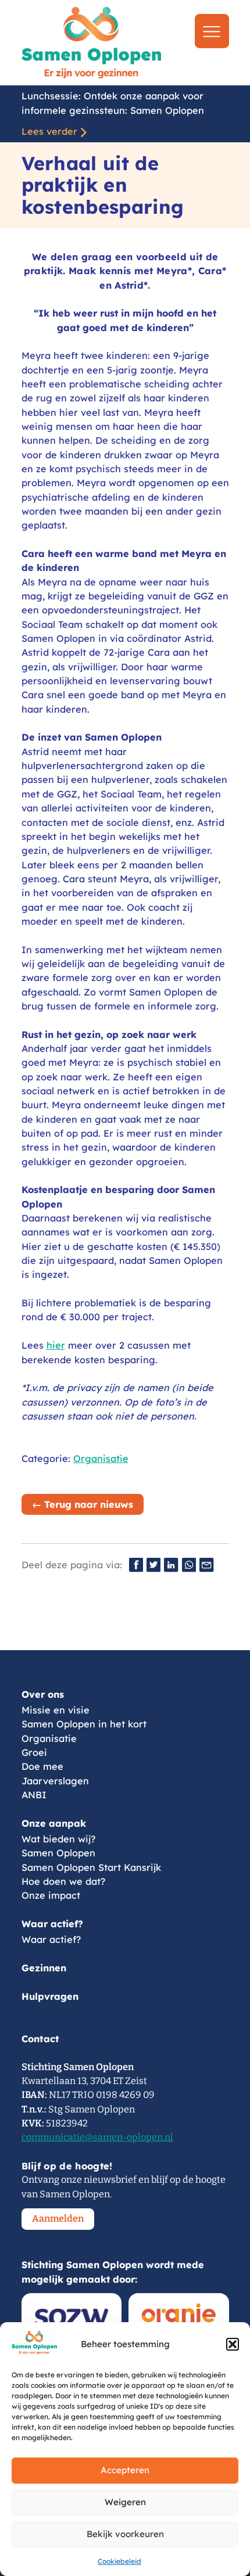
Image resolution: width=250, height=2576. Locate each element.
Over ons (43, 1694)
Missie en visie (56, 1710)
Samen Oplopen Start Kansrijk (91, 1867)
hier (56, 1345)
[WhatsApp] (189, 1565)
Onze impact (51, 1895)
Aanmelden (58, 2218)
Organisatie (101, 1458)
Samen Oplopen (58, 1853)
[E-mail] (206, 1565)
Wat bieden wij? (58, 1839)
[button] (233, 2344)
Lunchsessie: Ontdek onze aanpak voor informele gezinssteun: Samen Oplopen (113, 103)
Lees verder (49, 131)
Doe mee (42, 1766)
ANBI (34, 1795)
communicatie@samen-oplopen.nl (97, 2137)
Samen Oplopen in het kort (84, 1724)
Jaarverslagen (55, 1781)
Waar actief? (52, 1924)
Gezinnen (44, 1968)
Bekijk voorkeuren (125, 2534)
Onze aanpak (54, 1823)
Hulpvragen (50, 1996)
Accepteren (125, 2470)
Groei (34, 1752)
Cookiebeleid (119, 2561)
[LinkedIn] (171, 1565)
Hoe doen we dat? (63, 1881)
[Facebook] (136, 1565)
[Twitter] (153, 1565)
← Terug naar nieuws (83, 1504)
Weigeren (125, 2502)
